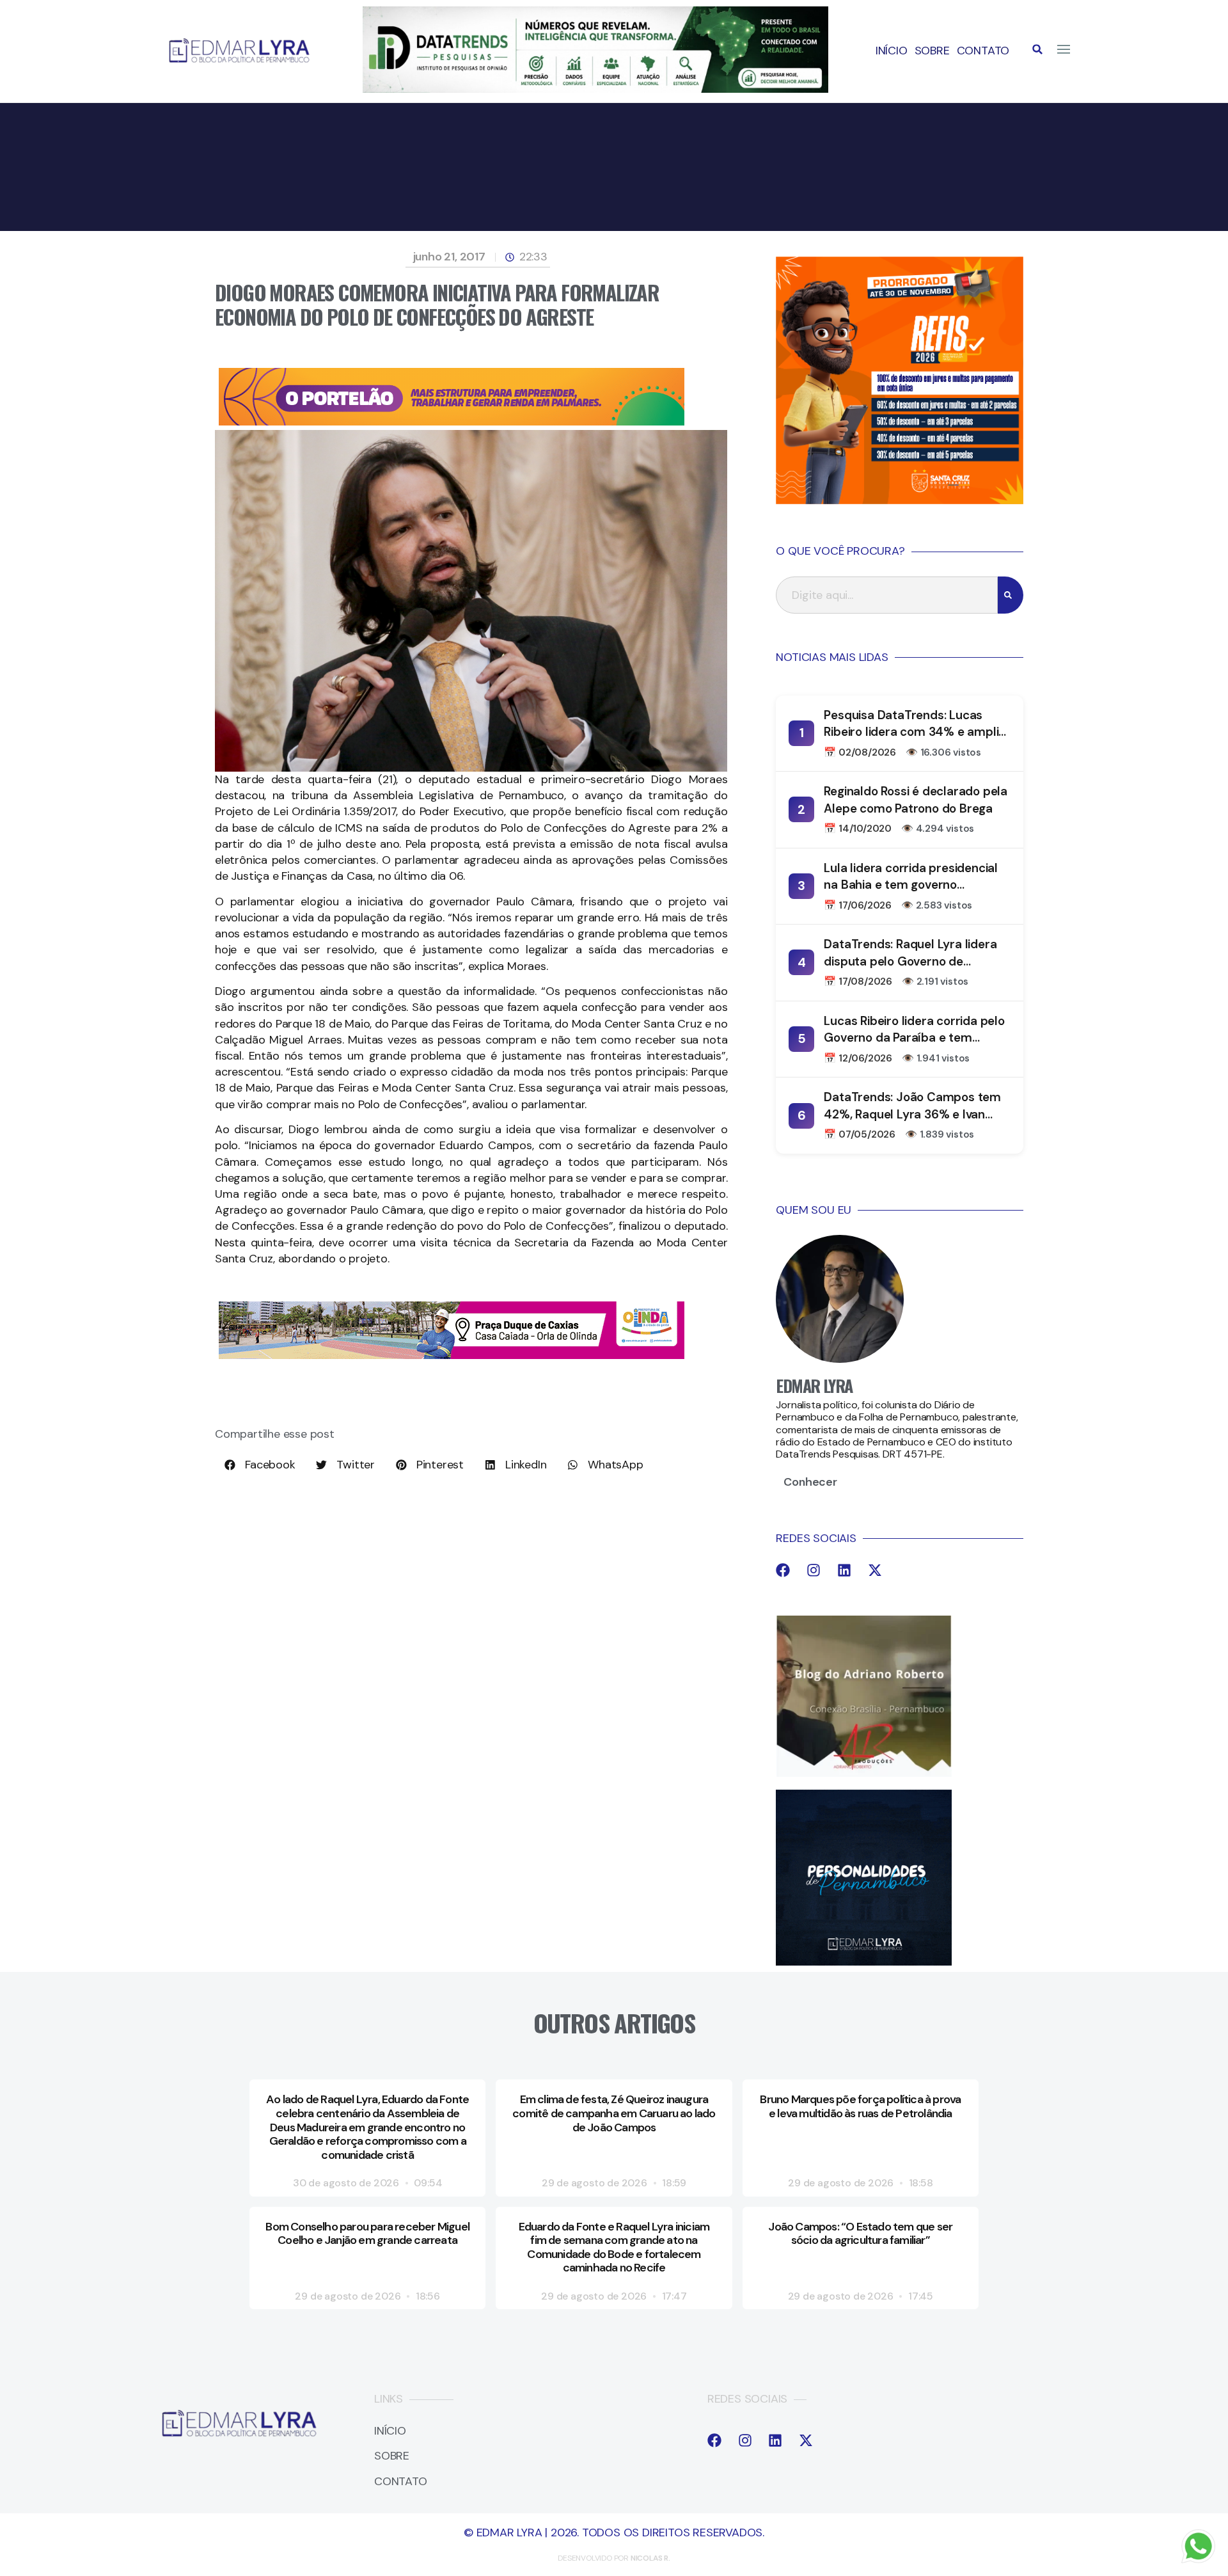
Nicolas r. (650, 2558)
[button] (1037, 49)
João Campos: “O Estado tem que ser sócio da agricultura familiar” (860, 2234)
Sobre (932, 51)
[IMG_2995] (452, 1355)
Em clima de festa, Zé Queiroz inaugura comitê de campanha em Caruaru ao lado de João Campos (614, 2113)
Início (892, 51)
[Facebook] (783, 1570)
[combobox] (887, 595)
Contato (983, 51)
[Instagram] (814, 1570)
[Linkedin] (844, 1570)
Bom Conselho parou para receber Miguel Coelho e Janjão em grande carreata (367, 2234)
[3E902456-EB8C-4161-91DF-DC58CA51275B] (595, 89)
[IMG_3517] (900, 500)
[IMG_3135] (452, 422)
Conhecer (810, 1482)
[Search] (1011, 595)
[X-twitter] (875, 1570)
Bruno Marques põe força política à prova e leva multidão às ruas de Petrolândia (860, 2106)
